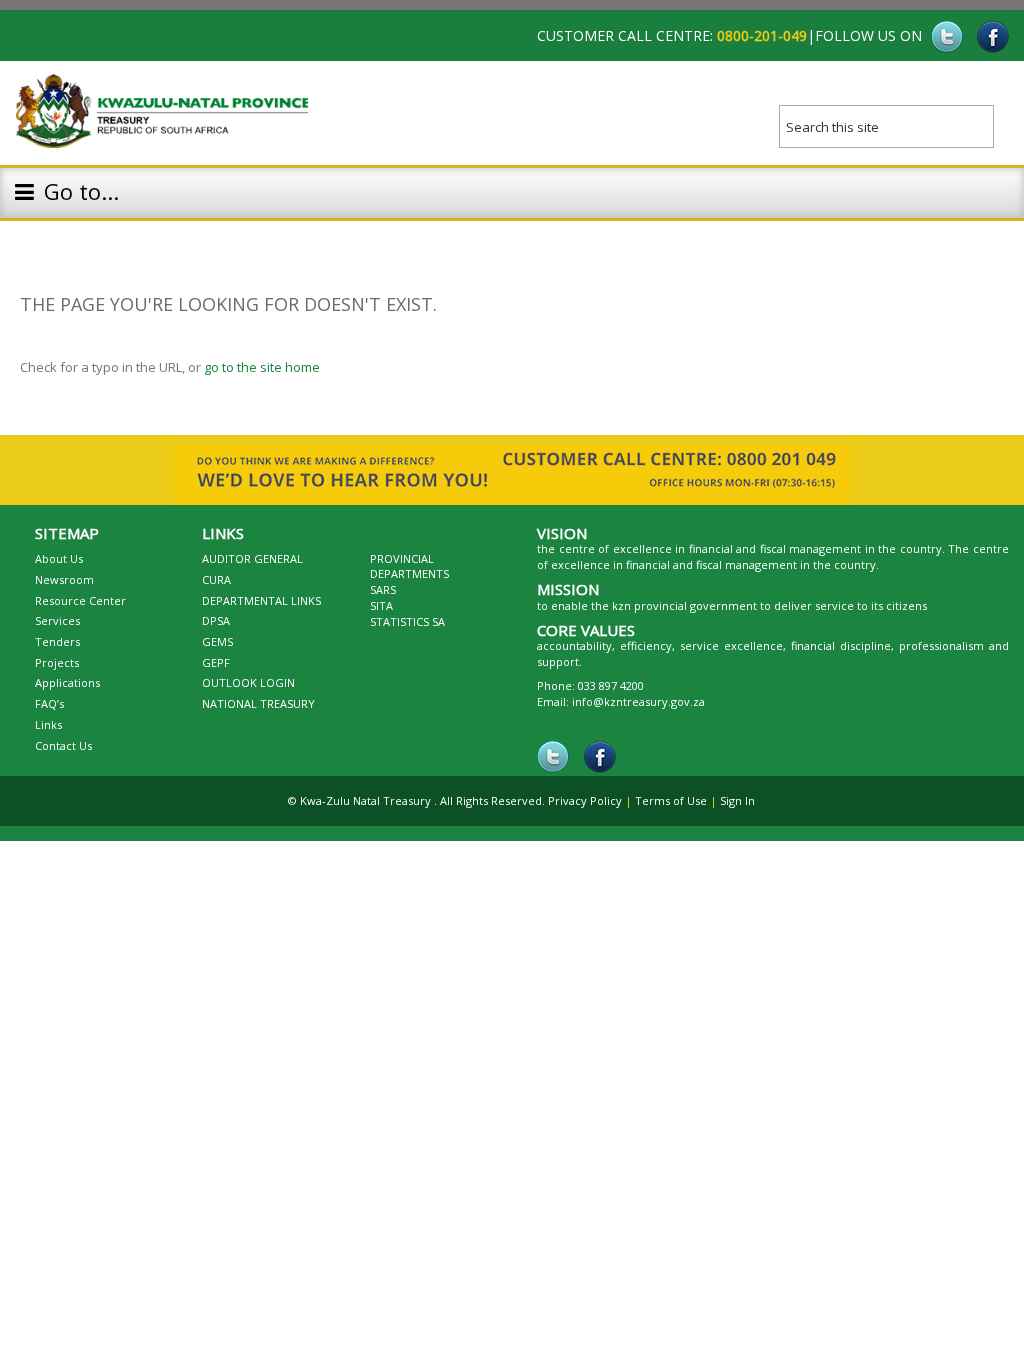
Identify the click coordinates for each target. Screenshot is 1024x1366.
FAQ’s (49, 703)
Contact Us (63, 745)
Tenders (57, 641)
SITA (381, 605)
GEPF (216, 662)
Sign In (737, 800)
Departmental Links (261, 600)
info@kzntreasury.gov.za (638, 701)
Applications (67, 682)
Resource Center (80, 600)
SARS (383, 589)
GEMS (217, 641)
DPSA (216, 620)
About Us (59, 558)
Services (57, 620)
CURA (216, 579)
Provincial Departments (409, 566)
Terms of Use (671, 800)
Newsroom (64, 579)
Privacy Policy (585, 800)
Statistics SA (407, 621)
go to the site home (262, 367)
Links (48, 724)
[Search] (994, 120)
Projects (57, 662)
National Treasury (258, 703)
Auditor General (252, 558)
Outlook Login (248, 682)
